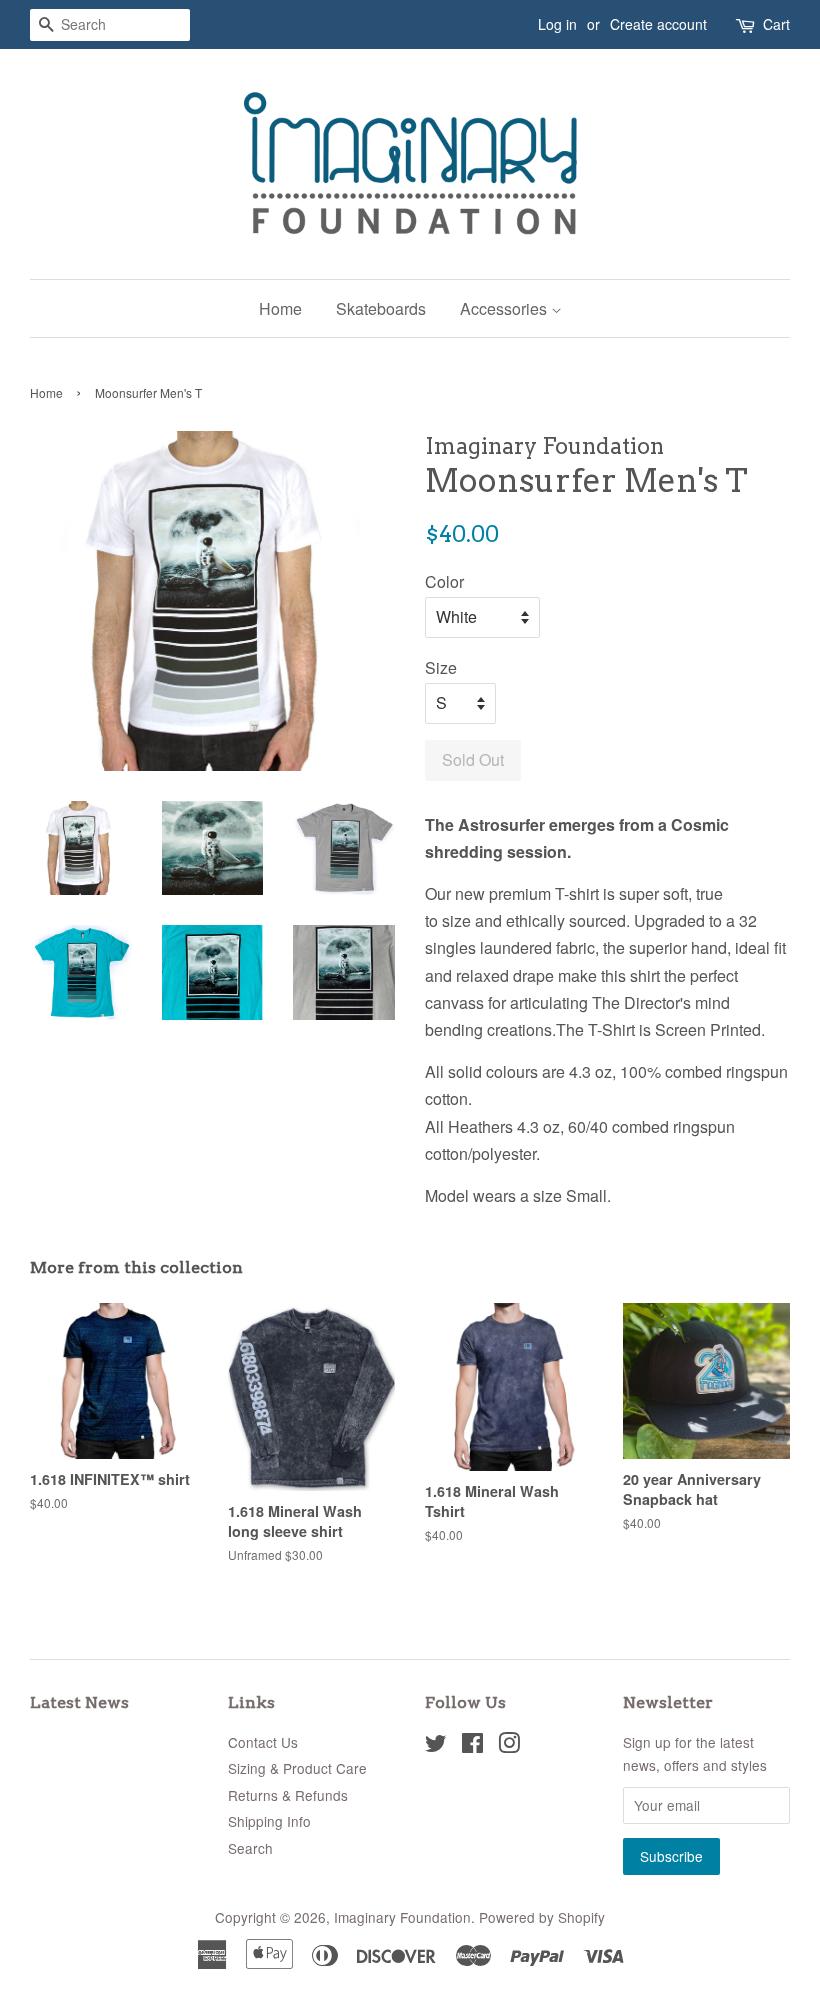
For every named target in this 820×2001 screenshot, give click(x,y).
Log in (557, 24)
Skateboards (381, 308)
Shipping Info (269, 1821)
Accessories (505, 308)
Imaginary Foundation (402, 1917)
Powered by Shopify (542, 1917)
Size (441, 667)
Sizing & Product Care (297, 1768)
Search (250, 1848)
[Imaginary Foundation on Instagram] (509, 1746)
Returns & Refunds (288, 1795)
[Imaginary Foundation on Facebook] (472, 1746)
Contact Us (263, 1742)
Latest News (79, 1702)
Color (444, 581)
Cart (776, 24)
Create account (658, 24)
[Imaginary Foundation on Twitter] (436, 1746)
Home (280, 308)
